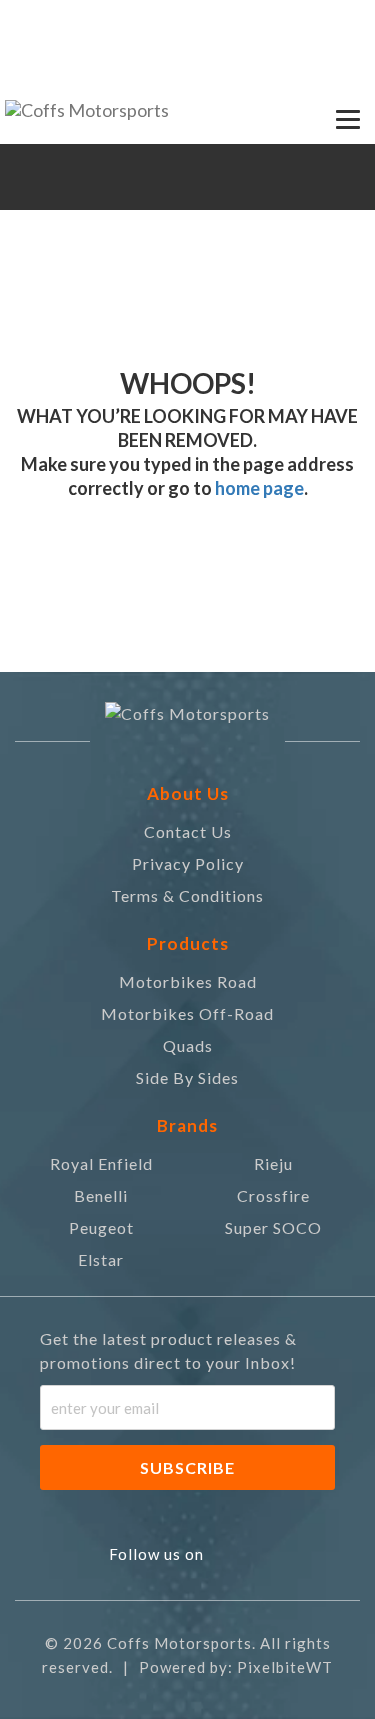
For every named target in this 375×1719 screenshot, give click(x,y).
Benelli (101, 1195)
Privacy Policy (188, 863)
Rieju (273, 1163)
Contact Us (188, 831)
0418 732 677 (73, 20)
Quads (188, 1045)
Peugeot (101, 1227)
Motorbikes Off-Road (187, 1013)
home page (258, 488)
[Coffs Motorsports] (87, 115)
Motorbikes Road (188, 981)
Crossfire (273, 1195)
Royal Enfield (101, 1163)
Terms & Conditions (187, 895)
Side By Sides (187, 1077)
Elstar (101, 1259)
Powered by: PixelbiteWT (236, 1667)
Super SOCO (273, 1227)
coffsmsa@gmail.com (259, 20)
